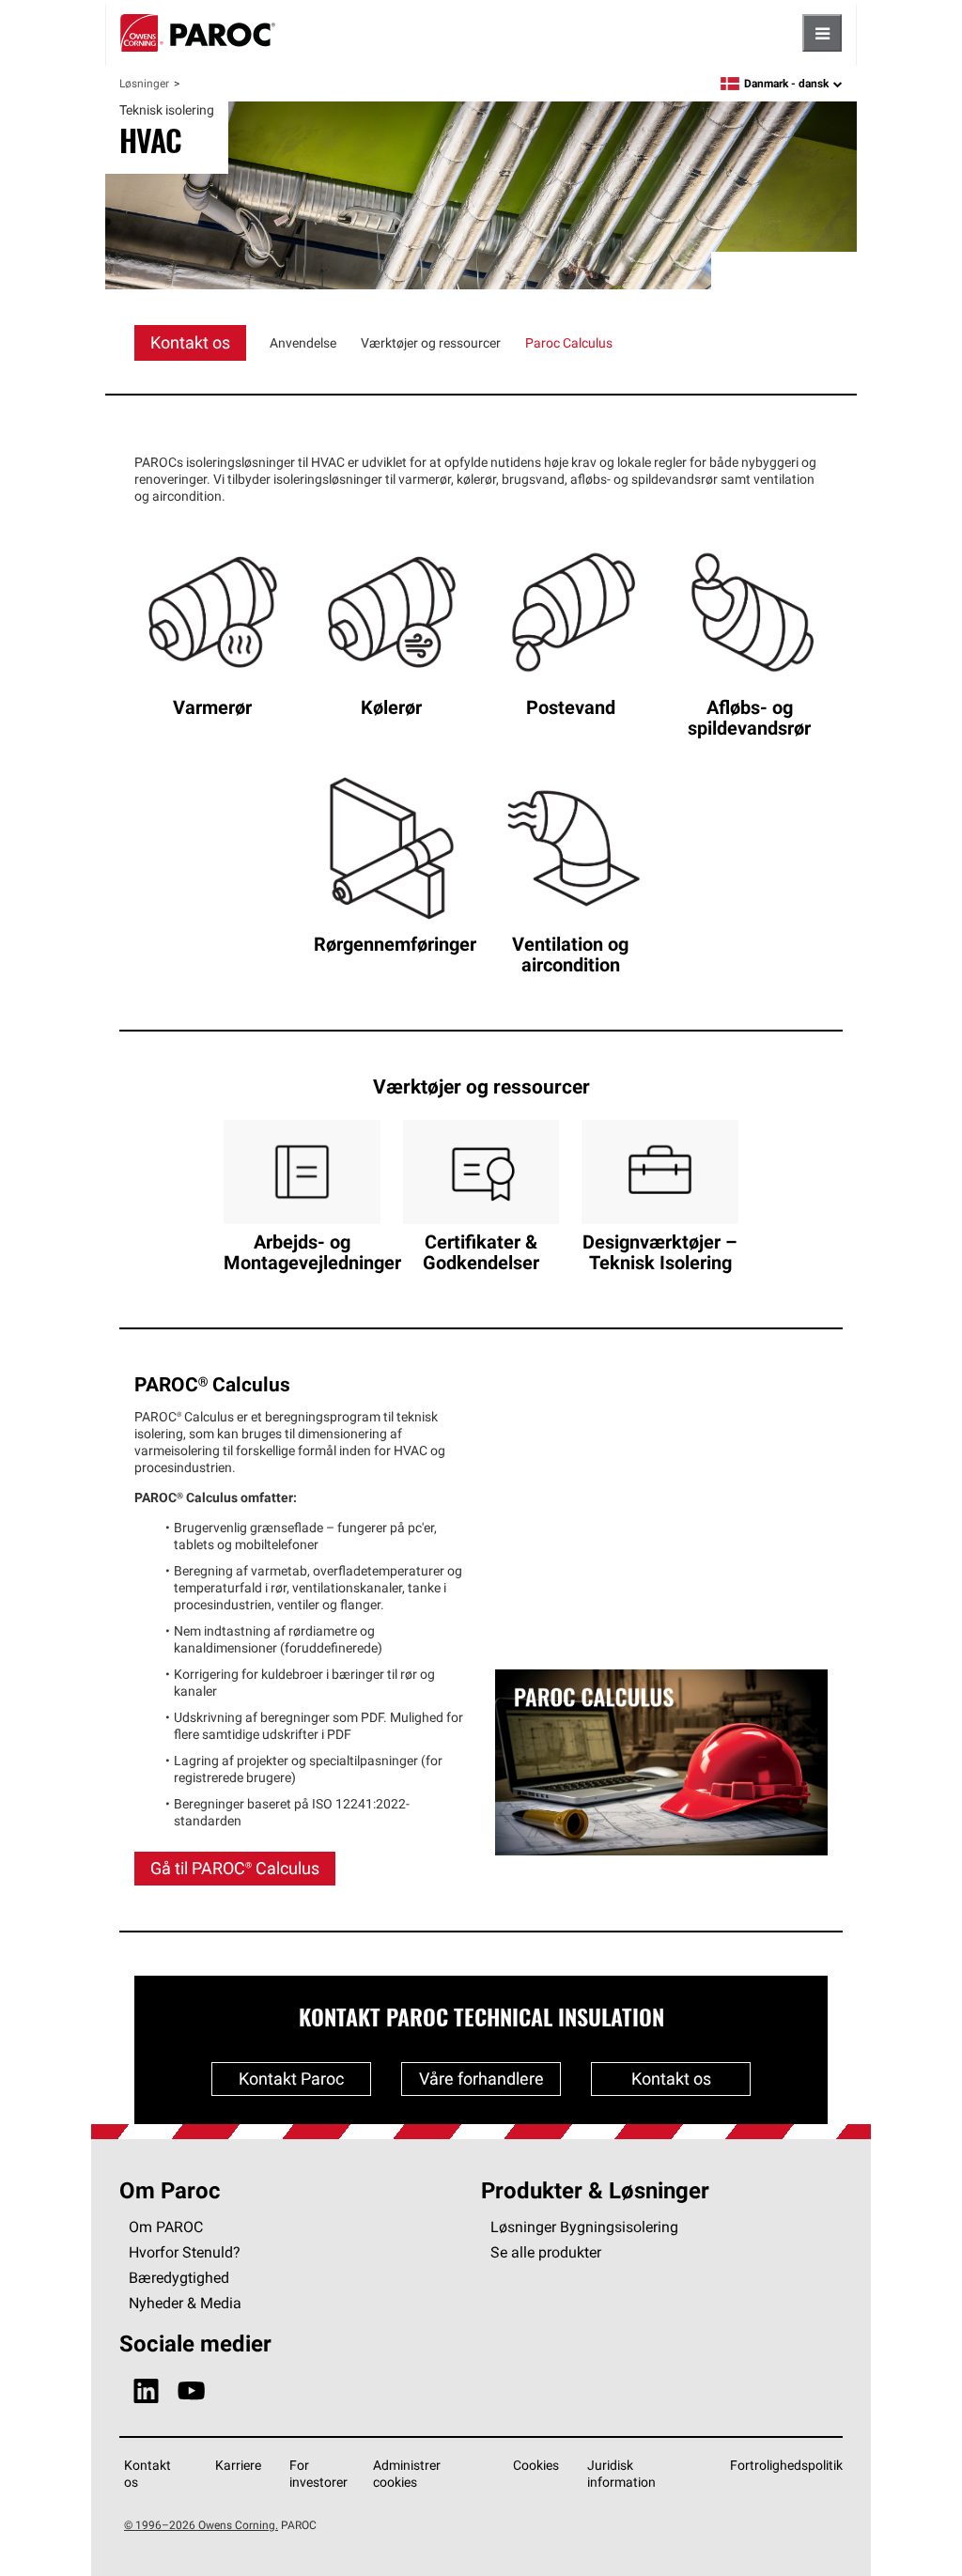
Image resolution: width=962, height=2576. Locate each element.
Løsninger (144, 83)
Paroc (198, 33)
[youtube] (191, 2391)
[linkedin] (146, 2391)
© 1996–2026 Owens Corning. (201, 2525)
